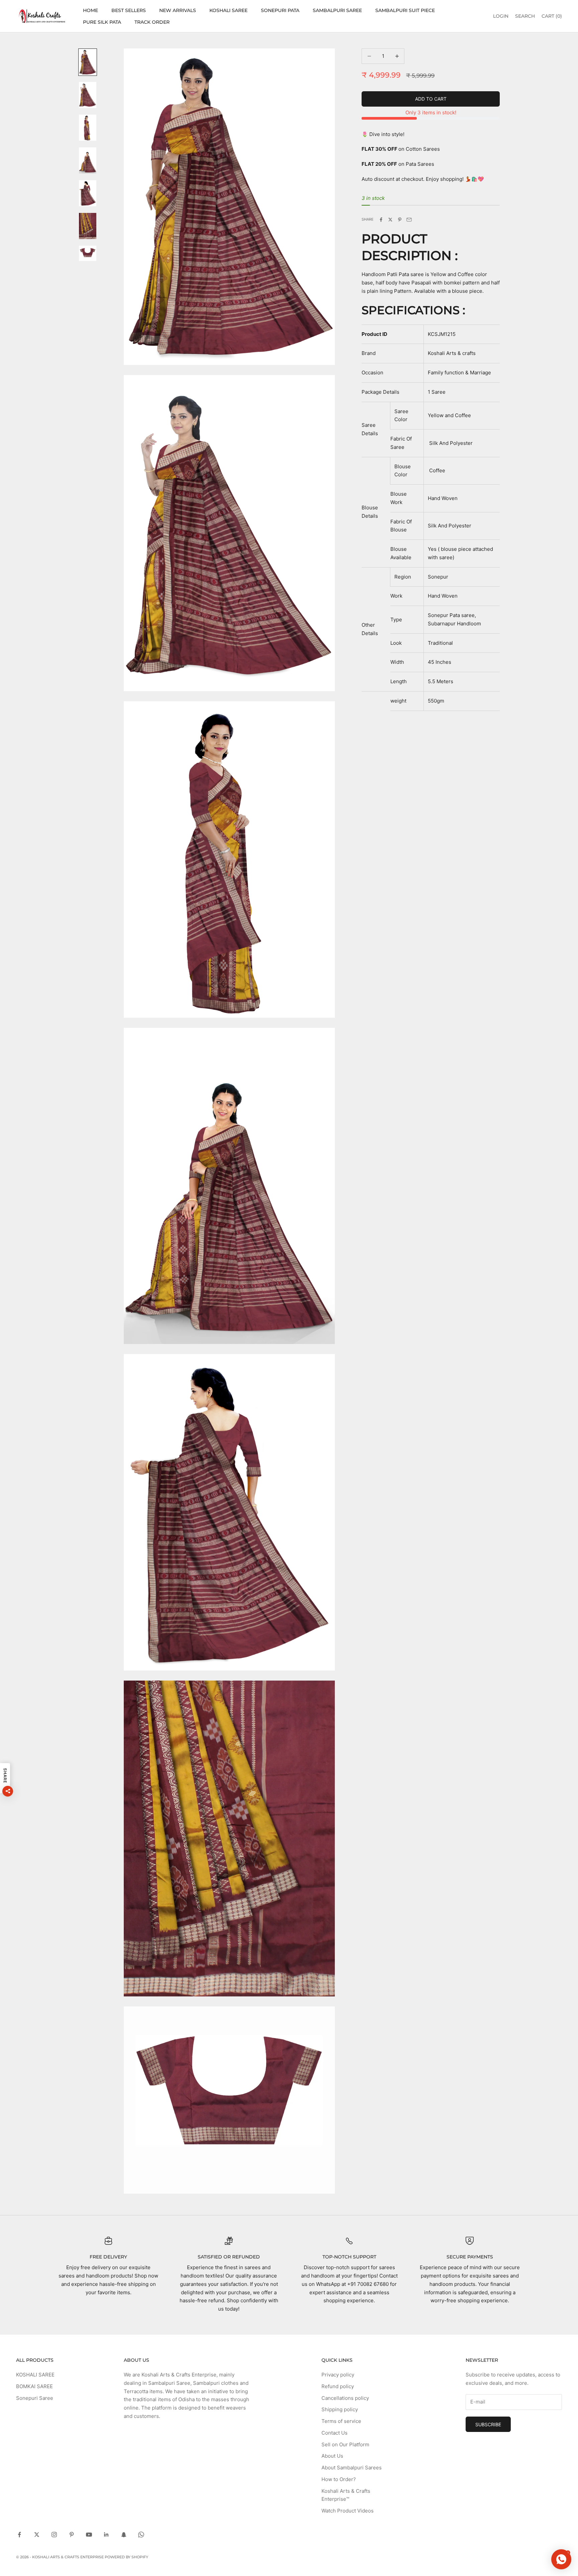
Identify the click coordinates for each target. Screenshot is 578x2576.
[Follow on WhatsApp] (141, 2535)
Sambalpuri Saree (337, 10)
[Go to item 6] (88, 226)
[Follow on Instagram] (54, 2535)
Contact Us (334, 2433)
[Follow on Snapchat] (124, 2535)
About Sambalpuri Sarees (352, 2468)
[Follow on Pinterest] (72, 2535)
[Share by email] (409, 220)
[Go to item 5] (88, 193)
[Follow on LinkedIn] (106, 2535)
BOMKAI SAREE (34, 2386)
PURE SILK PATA (102, 22)
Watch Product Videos (348, 2511)
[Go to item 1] (88, 62)
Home (90, 10)
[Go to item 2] (88, 95)
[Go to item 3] (88, 128)
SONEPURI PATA (280, 10)
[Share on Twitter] (390, 220)
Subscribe (488, 2424)
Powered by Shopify (126, 2557)
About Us (332, 2456)
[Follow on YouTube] (89, 2535)
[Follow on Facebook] (19, 2535)
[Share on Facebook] (381, 220)
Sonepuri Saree (35, 2398)
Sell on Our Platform (345, 2444)
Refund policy (338, 2386)
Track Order (152, 22)
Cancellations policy (345, 2398)
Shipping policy (340, 2409)
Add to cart (431, 99)
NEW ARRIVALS (178, 10)
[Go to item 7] (88, 253)
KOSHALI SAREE (228, 10)
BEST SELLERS (129, 10)
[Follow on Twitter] (37, 2535)
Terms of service (341, 2421)
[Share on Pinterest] (400, 220)
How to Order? (339, 2479)
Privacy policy (338, 2375)
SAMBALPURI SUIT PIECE (405, 10)
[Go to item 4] (88, 160)
